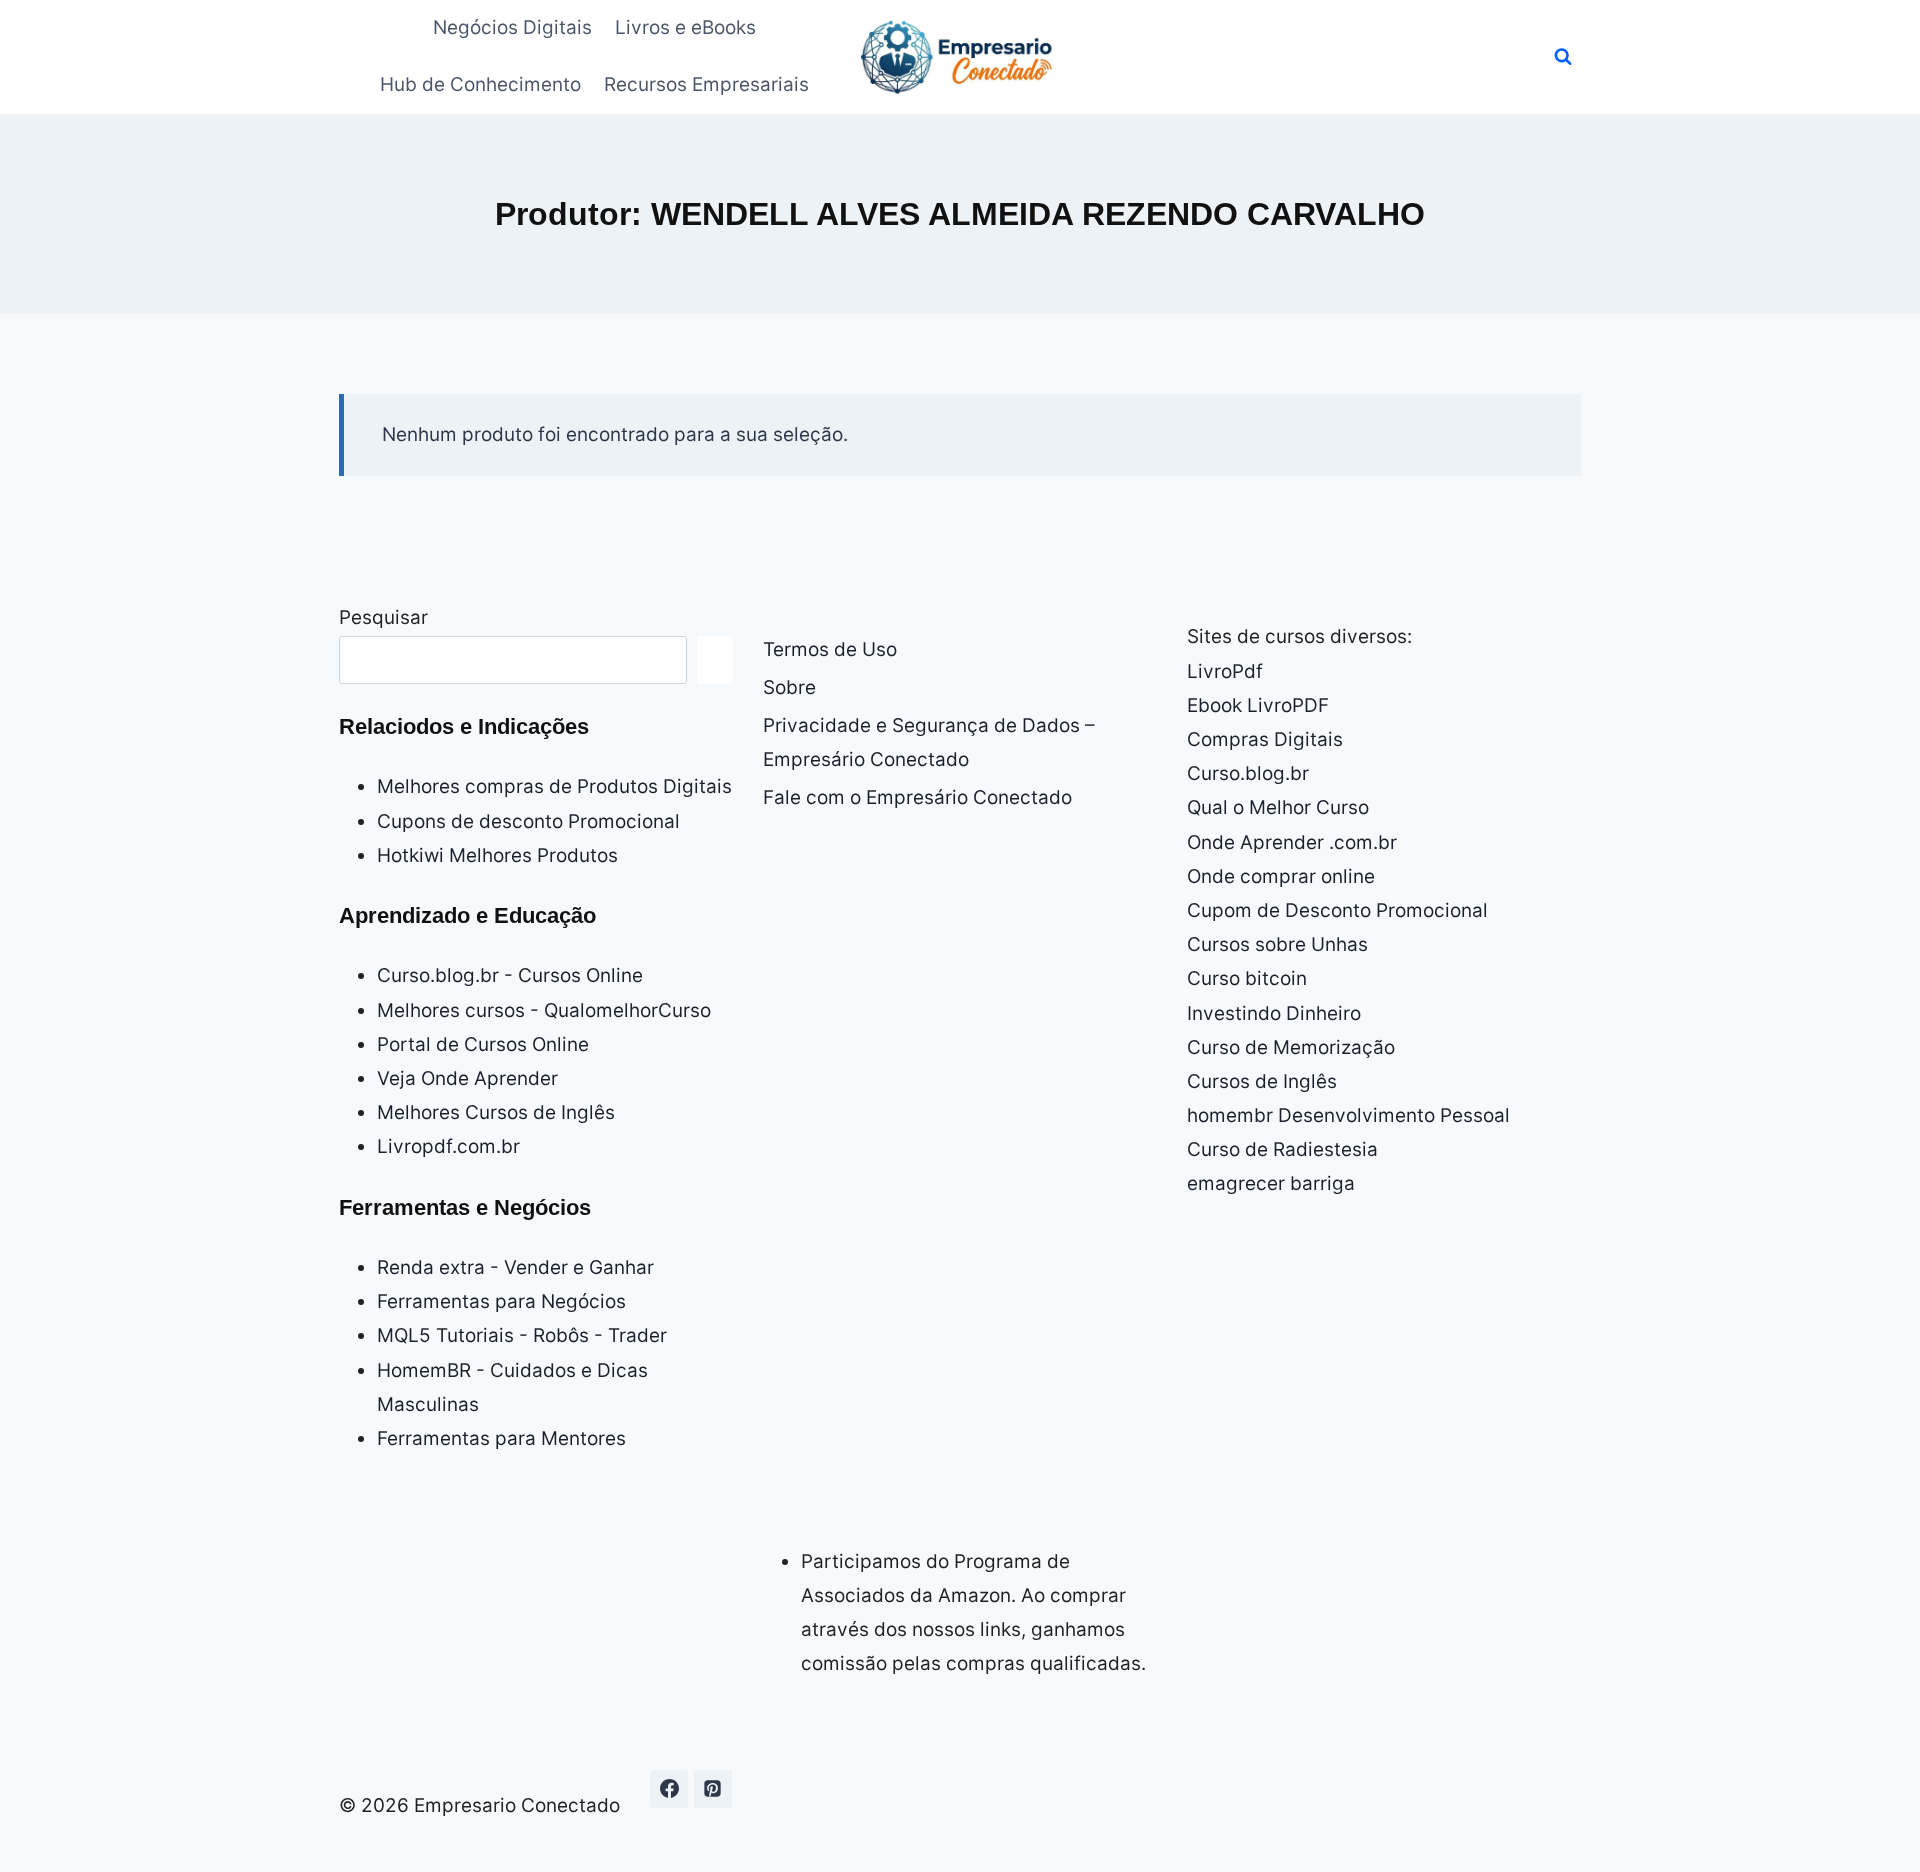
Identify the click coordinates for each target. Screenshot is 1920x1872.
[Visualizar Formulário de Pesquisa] (1563, 57)
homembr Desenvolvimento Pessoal (1348, 1115)
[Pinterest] (713, 1789)
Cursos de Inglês (1262, 1081)
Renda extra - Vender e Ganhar (515, 1267)
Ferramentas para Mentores (501, 1438)
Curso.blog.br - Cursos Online (510, 975)
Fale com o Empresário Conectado (917, 797)
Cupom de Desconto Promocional (1337, 910)
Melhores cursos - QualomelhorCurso (544, 1010)
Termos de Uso (830, 649)
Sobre (789, 687)
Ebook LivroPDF (1258, 705)
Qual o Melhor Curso (1278, 807)
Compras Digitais (1265, 739)
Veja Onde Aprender (467, 1078)
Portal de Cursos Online (483, 1044)
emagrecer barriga (1271, 1183)
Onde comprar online (1281, 876)
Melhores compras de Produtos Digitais (554, 786)
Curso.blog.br (1248, 773)
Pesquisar (383, 617)
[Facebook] (669, 1789)
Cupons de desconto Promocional (528, 821)
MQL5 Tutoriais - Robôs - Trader (522, 1335)
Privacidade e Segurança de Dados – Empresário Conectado (929, 742)
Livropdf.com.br (448, 1146)
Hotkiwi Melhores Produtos (497, 855)
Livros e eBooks (685, 27)
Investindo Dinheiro (1274, 1013)
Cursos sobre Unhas (1277, 944)
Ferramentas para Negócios (501, 1301)
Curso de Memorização (1291, 1047)
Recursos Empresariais (706, 84)
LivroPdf (1225, 671)
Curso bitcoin (1247, 978)
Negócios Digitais (512, 27)
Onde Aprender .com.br (1292, 842)
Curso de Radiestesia (1282, 1149)
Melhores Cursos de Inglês (496, 1112)
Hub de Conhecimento (480, 84)
